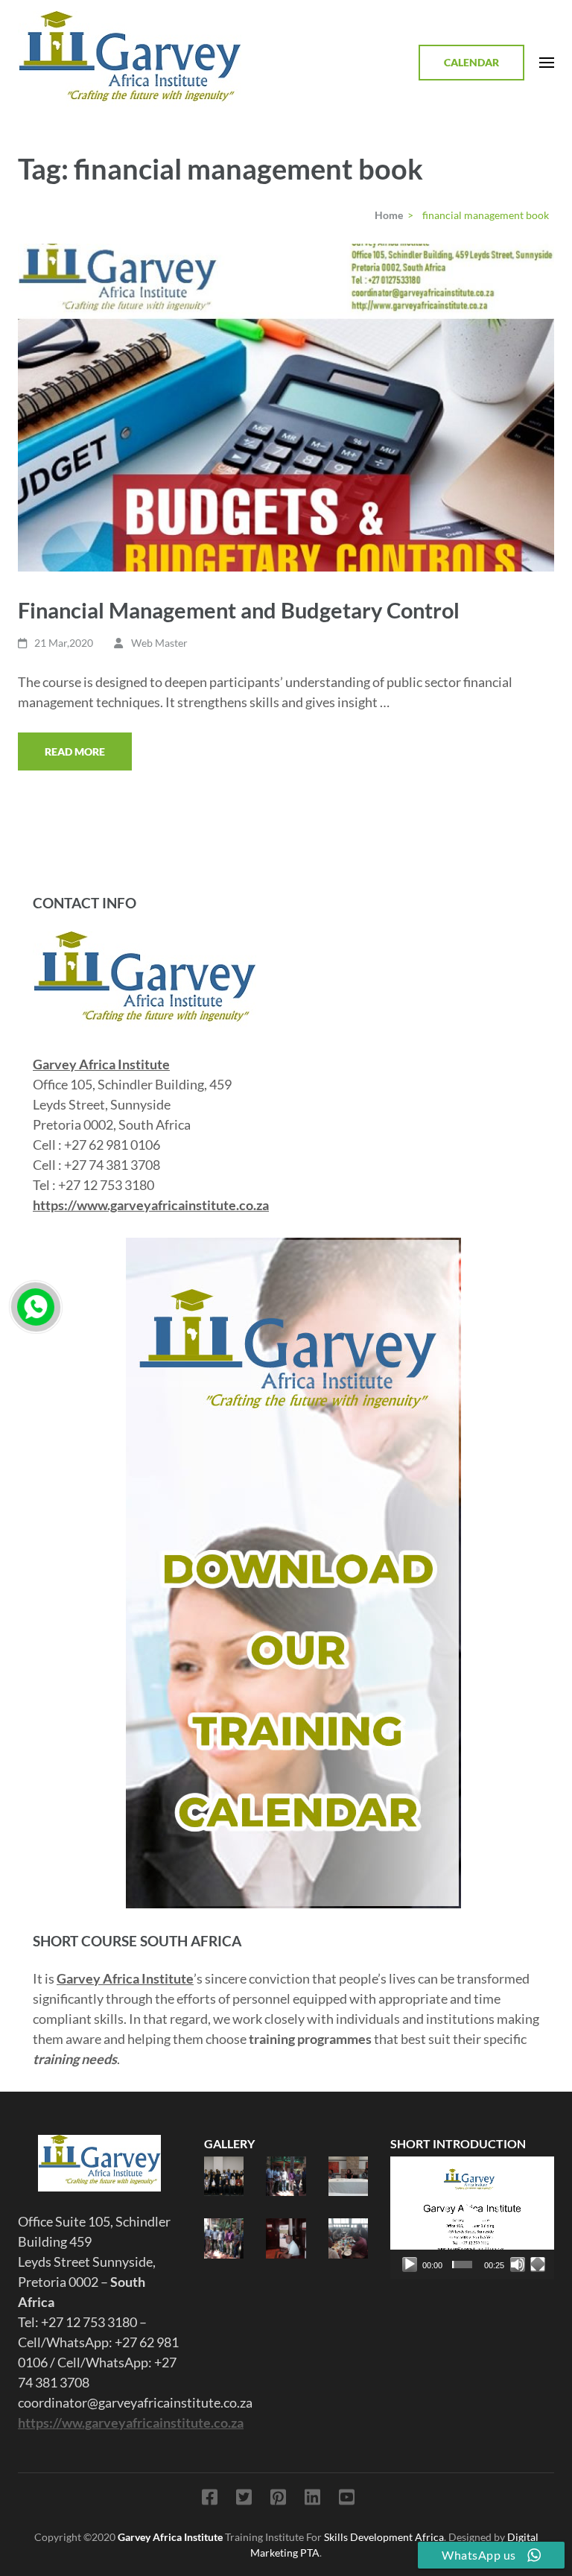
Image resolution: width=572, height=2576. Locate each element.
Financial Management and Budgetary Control (239, 610)
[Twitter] (244, 2500)
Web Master (159, 643)
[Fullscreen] (538, 2265)
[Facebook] (210, 2500)
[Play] (410, 2265)
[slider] (462, 2265)
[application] (472, 2218)
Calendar (471, 62)
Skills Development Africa (384, 2537)
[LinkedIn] (312, 2500)
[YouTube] (347, 2500)
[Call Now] (36, 1307)
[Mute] (518, 2265)
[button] (472, 2218)
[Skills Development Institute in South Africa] (100, 2163)
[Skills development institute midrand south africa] (144, 941)
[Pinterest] (278, 2500)
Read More (75, 751)
